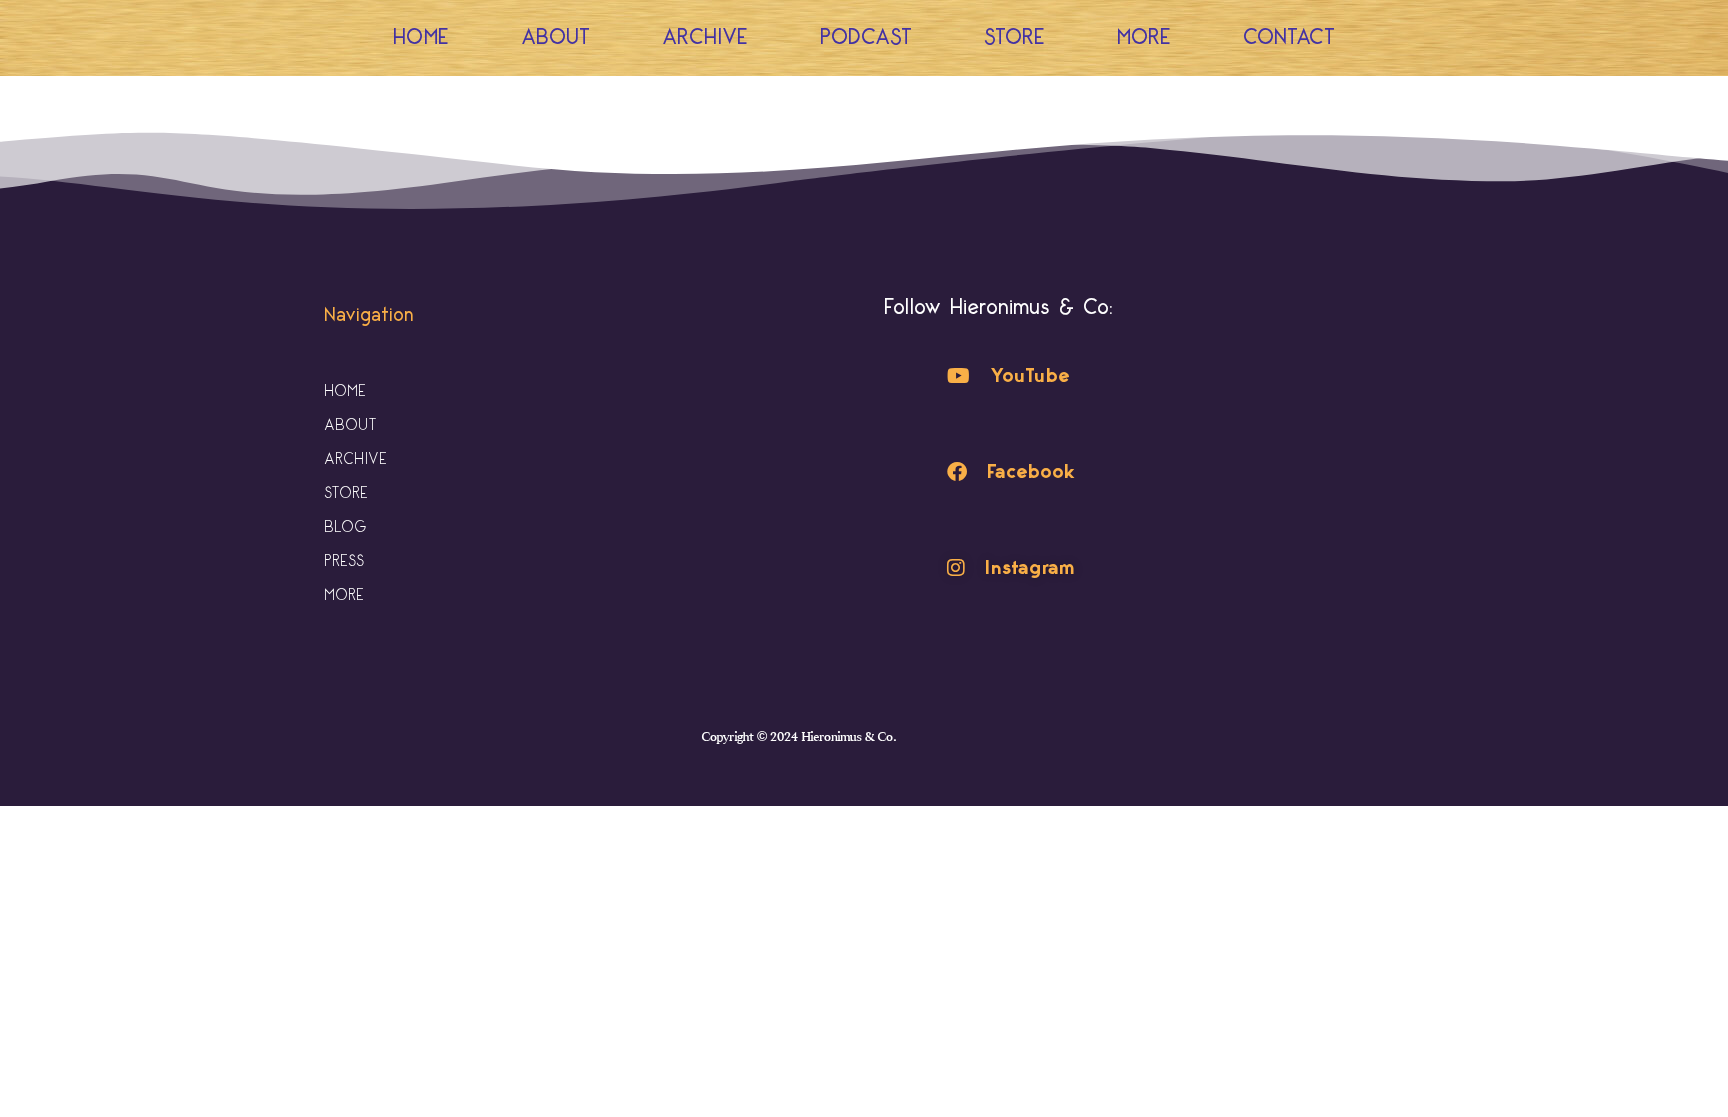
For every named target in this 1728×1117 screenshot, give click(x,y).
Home (421, 37)
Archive (705, 37)
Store (1014, 37)
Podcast (866, 37)
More (1144, 37)
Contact (1289, 37)
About (555, 37)
